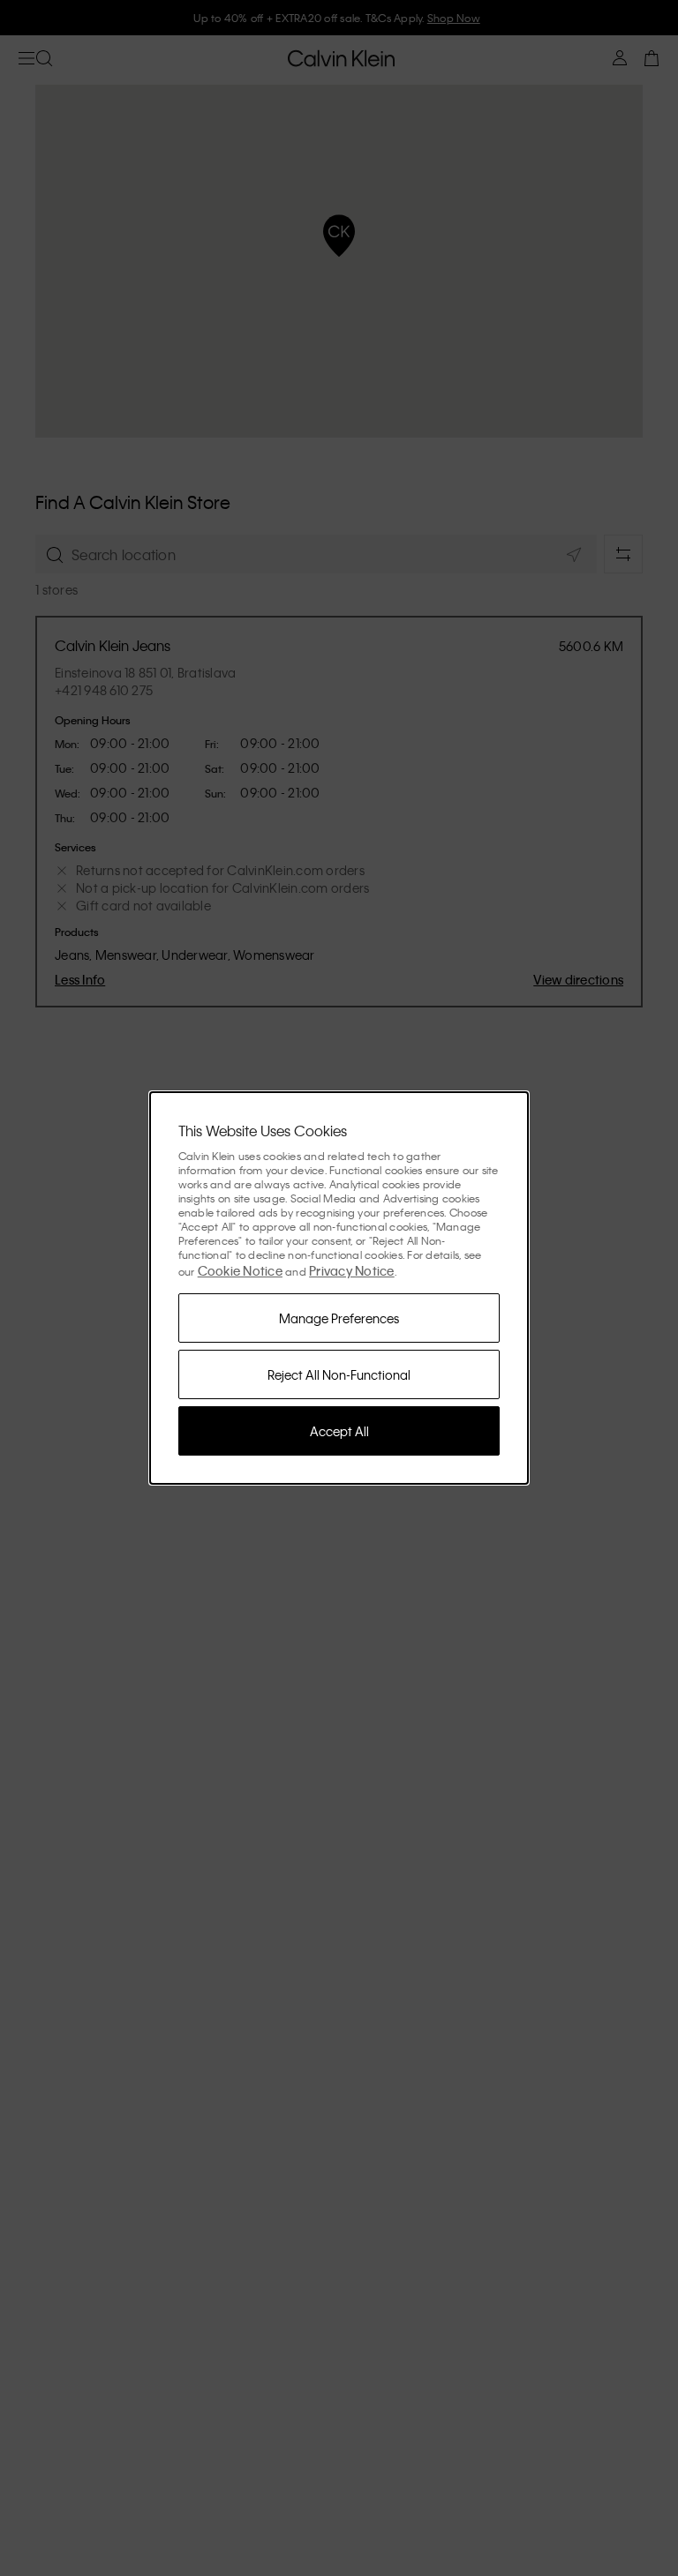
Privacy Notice (352, 1270)
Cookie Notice (240, 1270)
